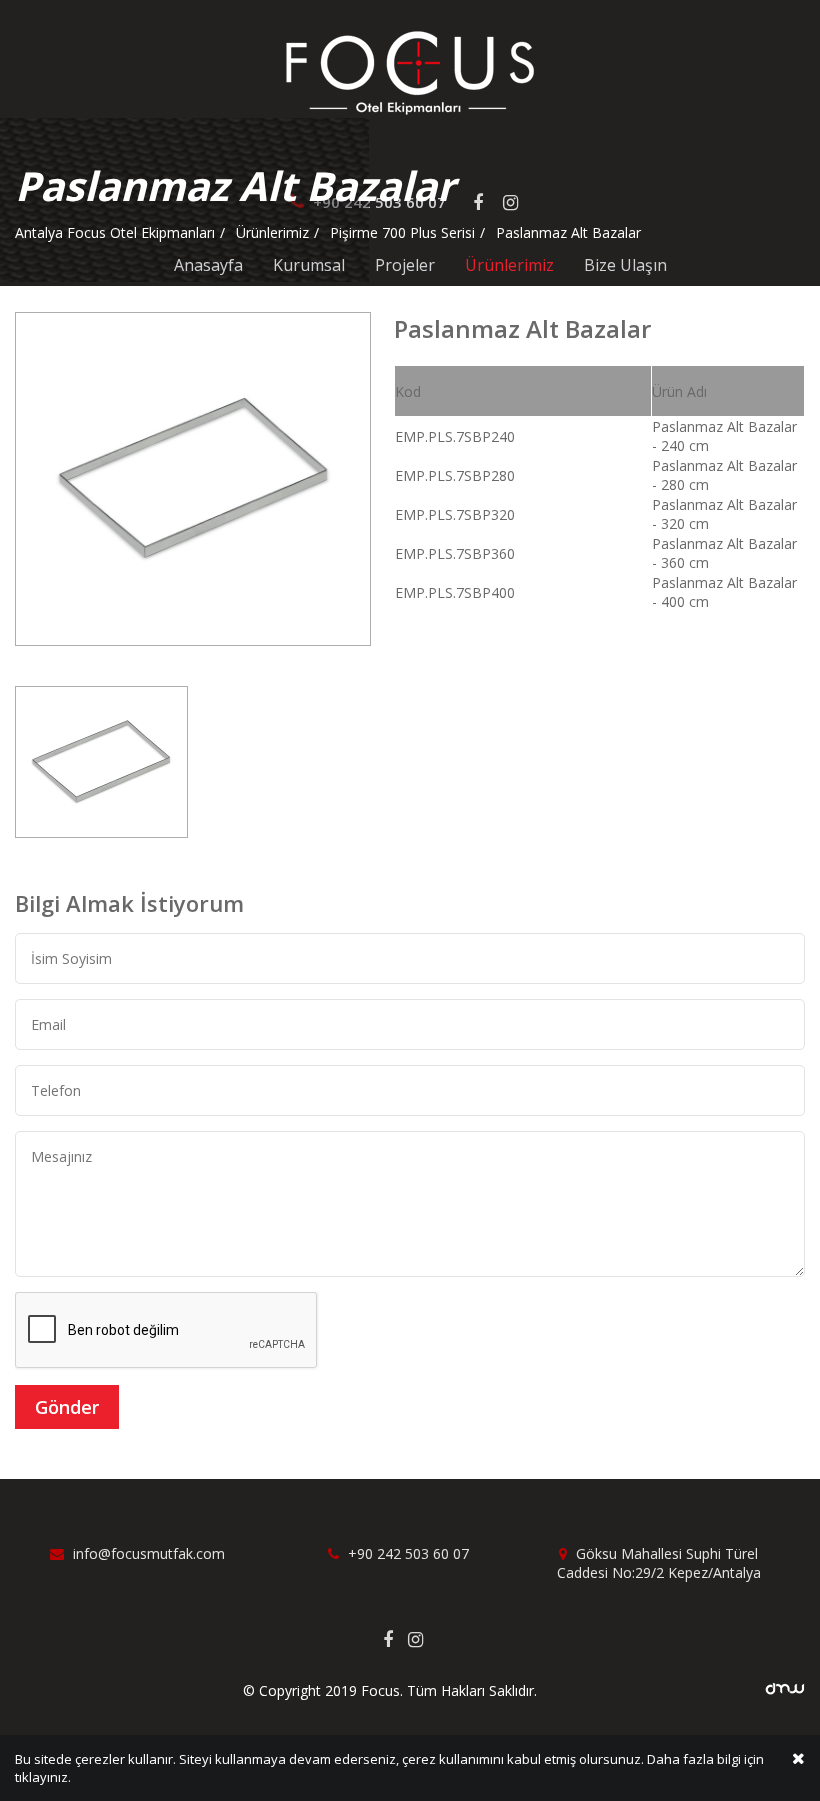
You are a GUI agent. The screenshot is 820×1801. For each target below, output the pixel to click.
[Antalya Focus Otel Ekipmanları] (410, 71)
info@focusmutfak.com (147, 1553)
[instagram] (423, 1639)
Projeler (405, 265)
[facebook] (395, 1639)
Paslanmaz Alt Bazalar (568, 232)
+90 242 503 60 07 (406, 1553)
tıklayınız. (43, 1777)
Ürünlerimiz (509, 265)
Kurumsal (309, 265)
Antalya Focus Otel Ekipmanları (115, 232)
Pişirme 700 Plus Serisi (402, 232)
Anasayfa (208, 265)
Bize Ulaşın (625, 265)
